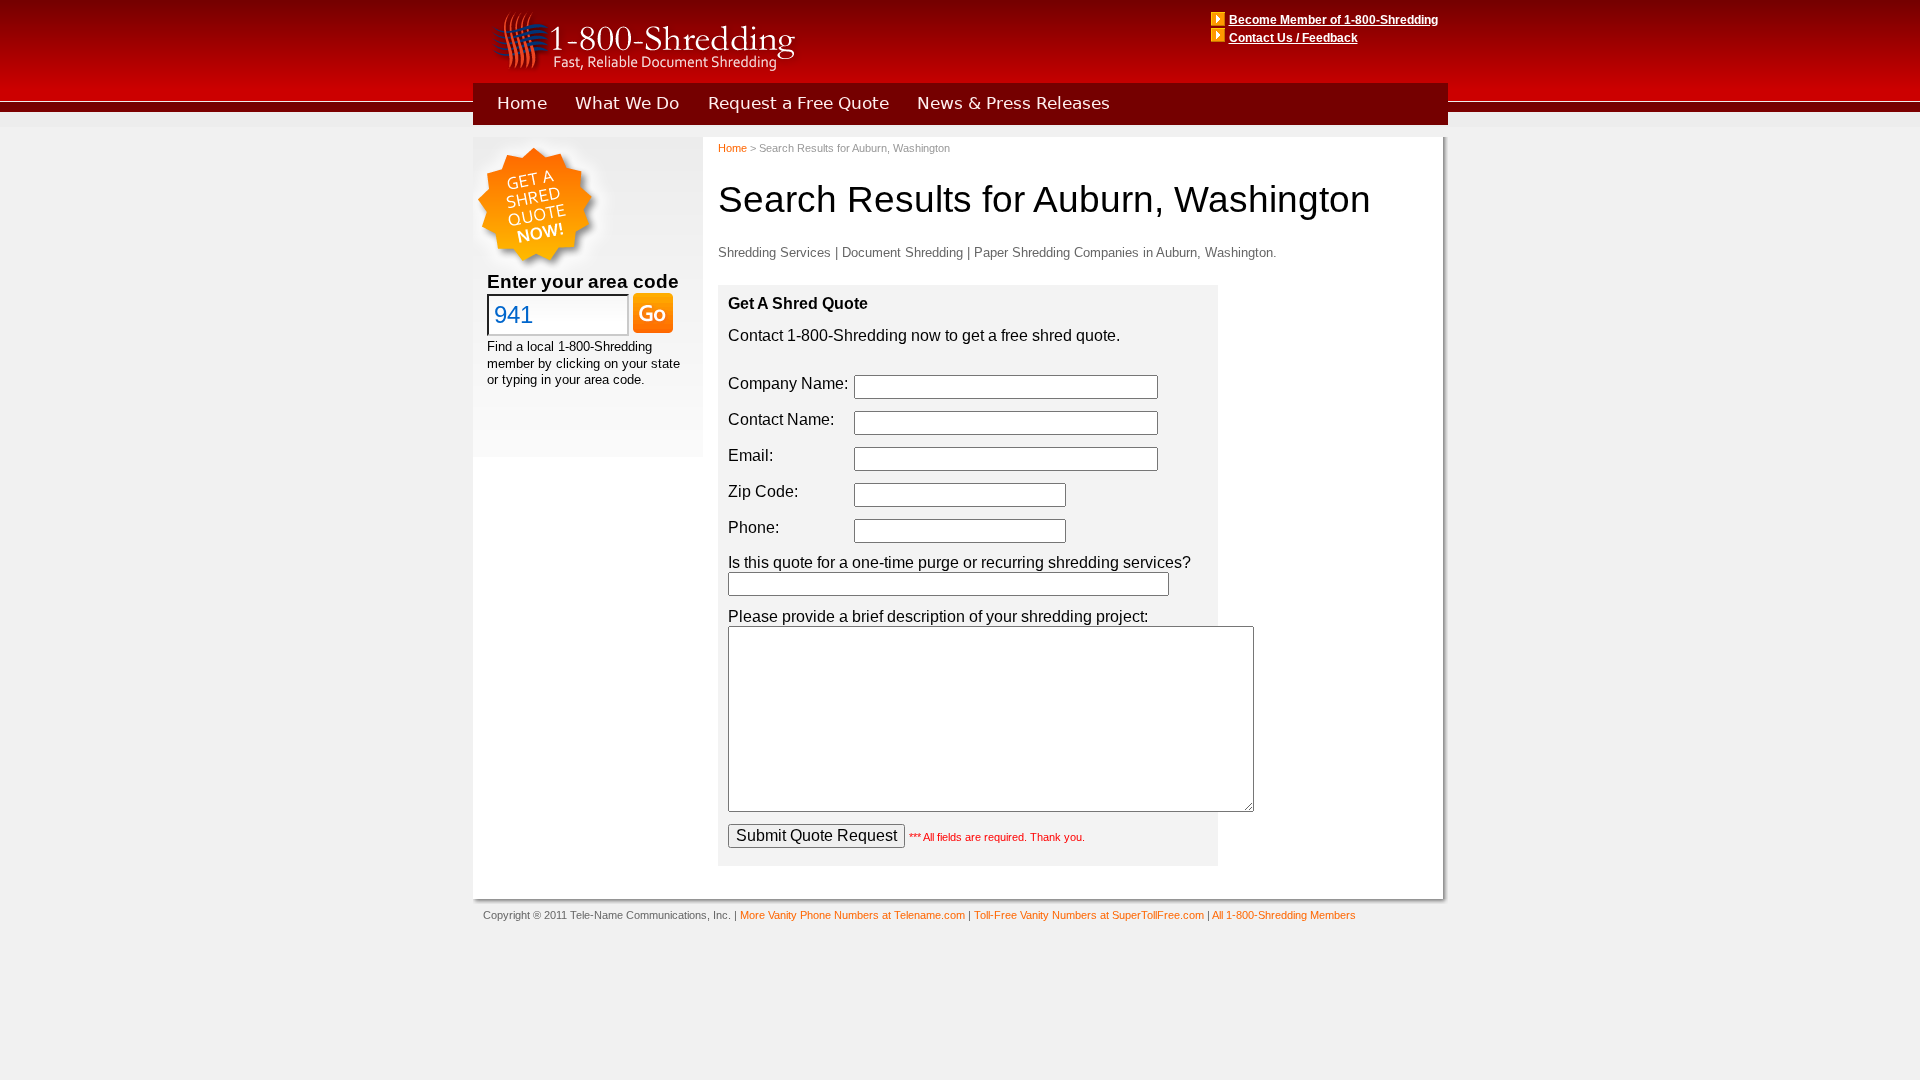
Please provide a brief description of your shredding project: (938, 616)
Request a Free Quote (798, 103)
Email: (750, 455)
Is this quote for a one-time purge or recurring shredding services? (959, 562)
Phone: (753, 527)
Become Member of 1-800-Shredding (1333, 20)
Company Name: (788, 383)
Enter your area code (583, 281)
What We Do (627, 103)
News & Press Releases (1013, 103)
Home (522, 103)
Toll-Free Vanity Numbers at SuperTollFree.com (1089, 915)
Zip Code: (763, 491)
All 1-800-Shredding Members (1284, 915)
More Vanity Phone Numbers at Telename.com (852, 915)
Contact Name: (781, 419)
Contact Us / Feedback (1293, 38)
